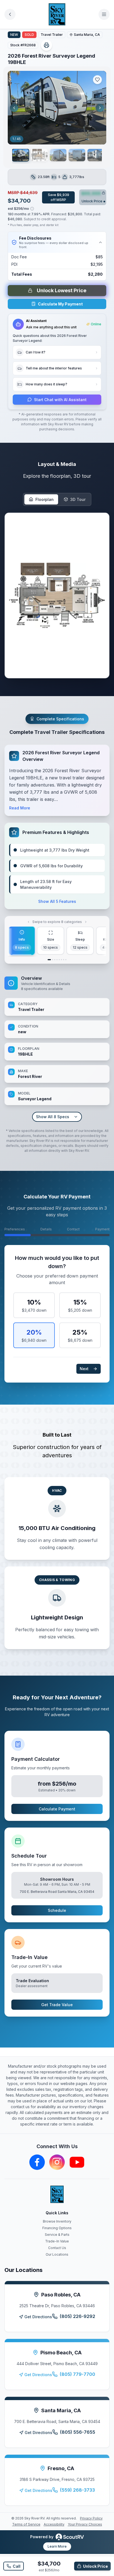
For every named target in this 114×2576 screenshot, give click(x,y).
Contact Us (57, 2248)
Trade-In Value (57, 2241)
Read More (20, 808)
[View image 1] (21, 155)
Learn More (57, 2546)
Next (84, 1369)
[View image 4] (77, 155)
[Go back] (10, 14)
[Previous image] (14, 108)
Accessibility (54, 2524)
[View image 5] (96, 155)
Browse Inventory (57, 2221)
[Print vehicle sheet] (46, 45)
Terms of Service (26, 2524)
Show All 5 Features (57, 901)
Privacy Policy (91, 2518)
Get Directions (38, 2317)
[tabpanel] (57, 1048)
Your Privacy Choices (85, 2524)
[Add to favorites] (97, 80)
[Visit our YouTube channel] (77, 2162)
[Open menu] (104, 14)
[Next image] (100, 108)
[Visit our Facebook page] (37, 2162)
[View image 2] (39, 155)
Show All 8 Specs (53, 1117)
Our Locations (57, 2254)
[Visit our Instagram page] (57, 2162)
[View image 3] (58, 155)
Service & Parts (57, 2235)
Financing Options (57, 2228)
